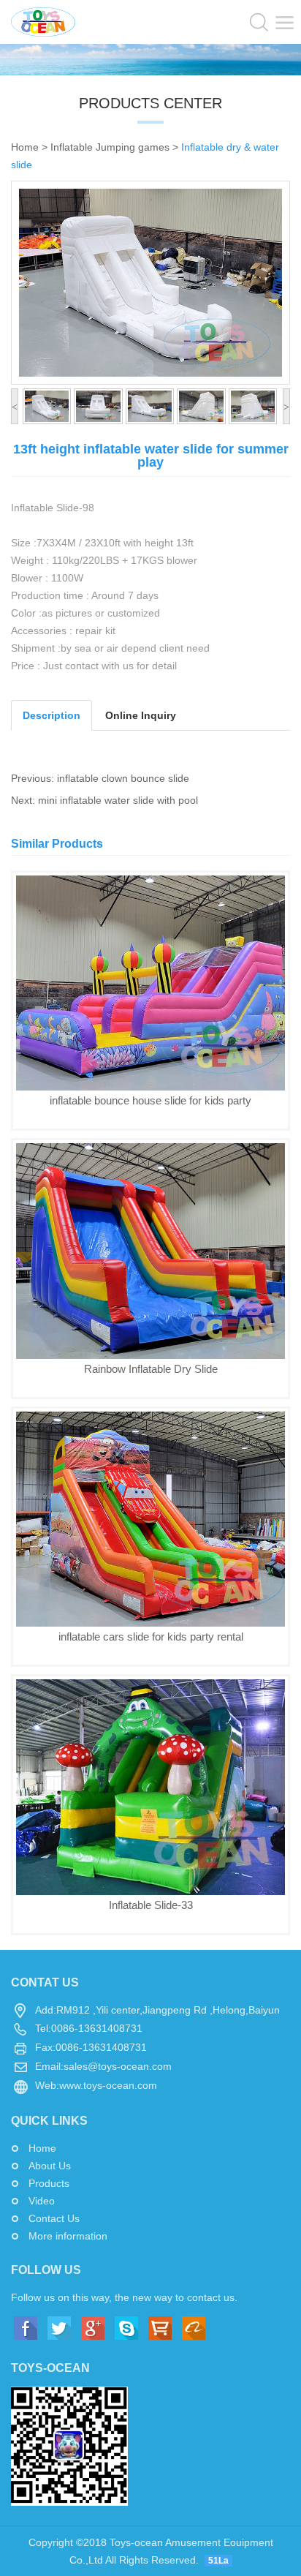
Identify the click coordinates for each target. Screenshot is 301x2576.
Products (49, 2183)
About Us (50, 2166)
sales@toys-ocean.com (118, 2066)
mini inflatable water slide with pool (118, 800)
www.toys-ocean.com (108, 2085)
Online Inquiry (141, 715)
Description (52, 715)
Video (42, 2201)
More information (68, 2236)
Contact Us (54, 2218)
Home (25, 147)
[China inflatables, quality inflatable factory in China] (43, 21)
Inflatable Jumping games (110, 147)
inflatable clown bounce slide (123, 778)
